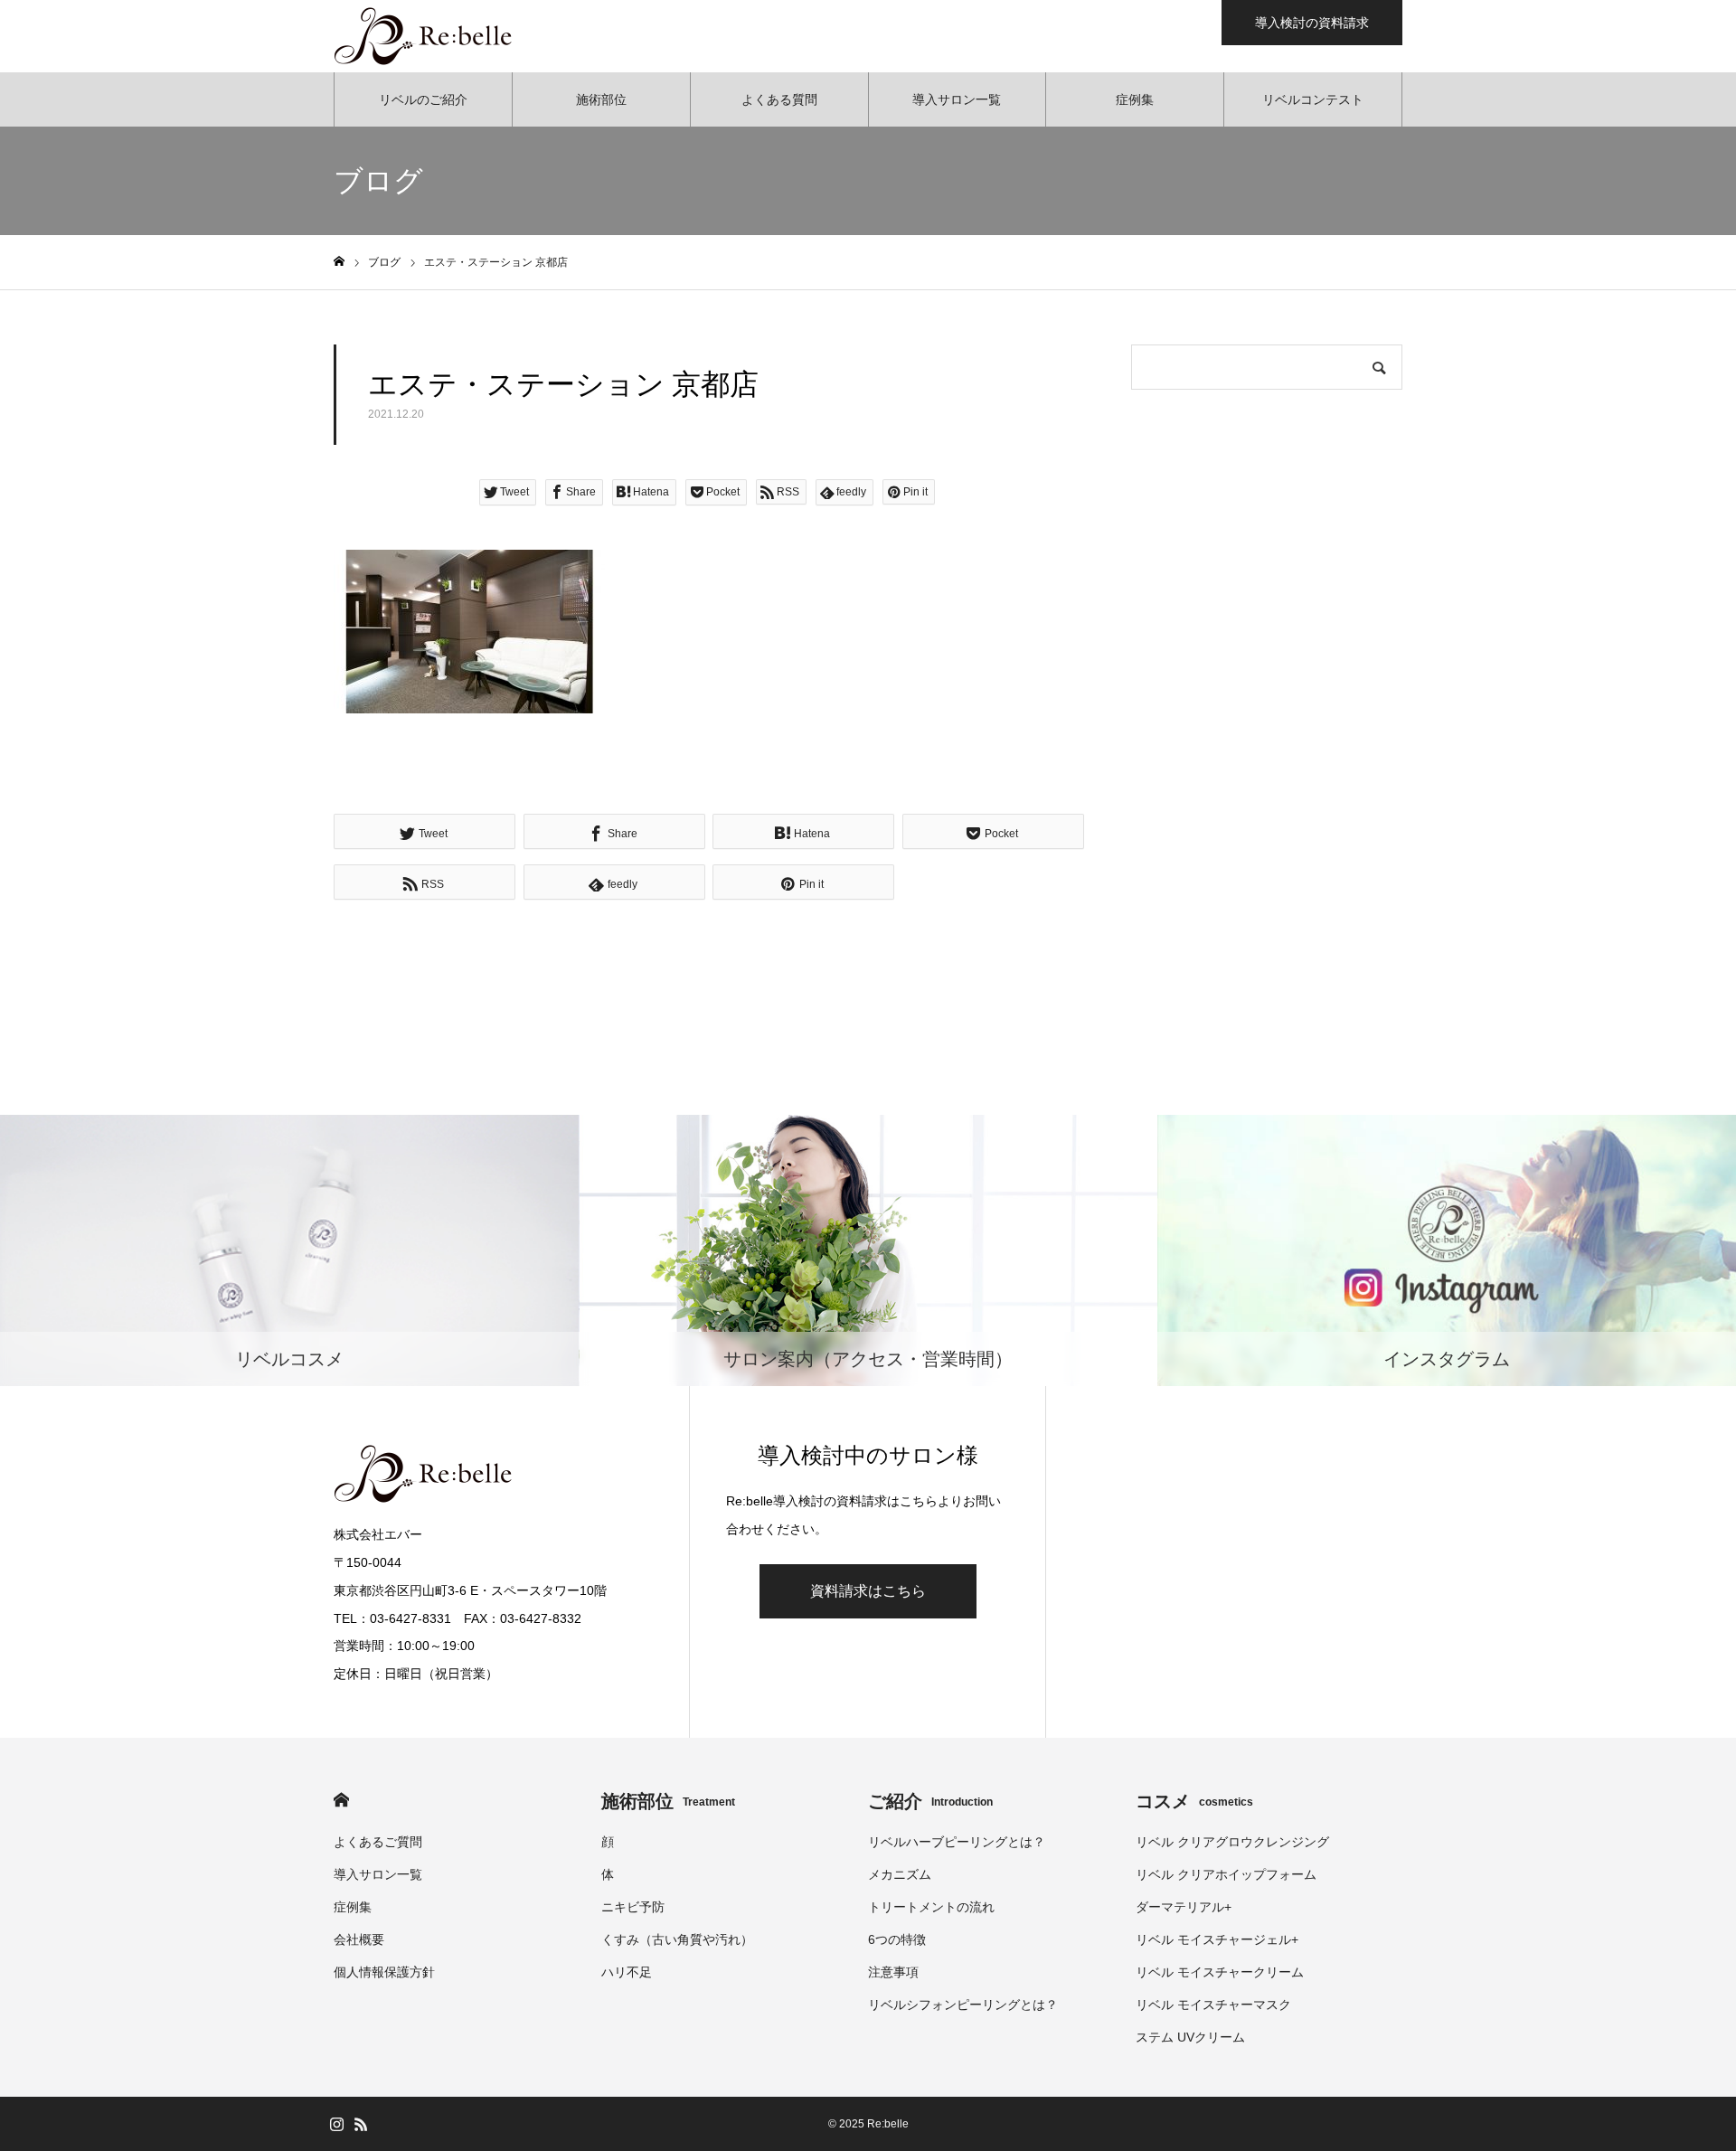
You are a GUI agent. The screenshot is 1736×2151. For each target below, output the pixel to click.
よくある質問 (779, 99)
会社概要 (359, 1939)
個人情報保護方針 (384, 1972)
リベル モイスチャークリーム (1220, 1972)
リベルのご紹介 (423, 99)
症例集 (1135, 99)
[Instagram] (336, 2124)
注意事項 (893, 1972)
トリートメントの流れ (931, 1907)
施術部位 (601, 99)
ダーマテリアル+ (1184, 1907)
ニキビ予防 (633, 1907)
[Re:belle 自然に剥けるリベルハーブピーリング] (424, 36)
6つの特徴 (897, 1939)
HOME (341, 1800)
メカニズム (900, 1874)
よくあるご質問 (378, 1842)
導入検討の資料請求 (1312, 23)
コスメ (1194, 1801)
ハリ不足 (627, 1972)
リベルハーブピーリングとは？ (957, 1842)
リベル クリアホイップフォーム (1226, 1874)
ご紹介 (930, 1801)
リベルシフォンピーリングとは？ (963, 2005)
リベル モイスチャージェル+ (1217, 1939)
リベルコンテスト (1313, 99)
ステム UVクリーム (1190, 2037)
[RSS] (361, 2124)
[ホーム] (339, 262)
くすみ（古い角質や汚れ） (677, 1939)
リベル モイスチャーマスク (1213, 2005)
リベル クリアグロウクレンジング (1232, 1842)
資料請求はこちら (868, 1591)
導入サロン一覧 (957, 99)
